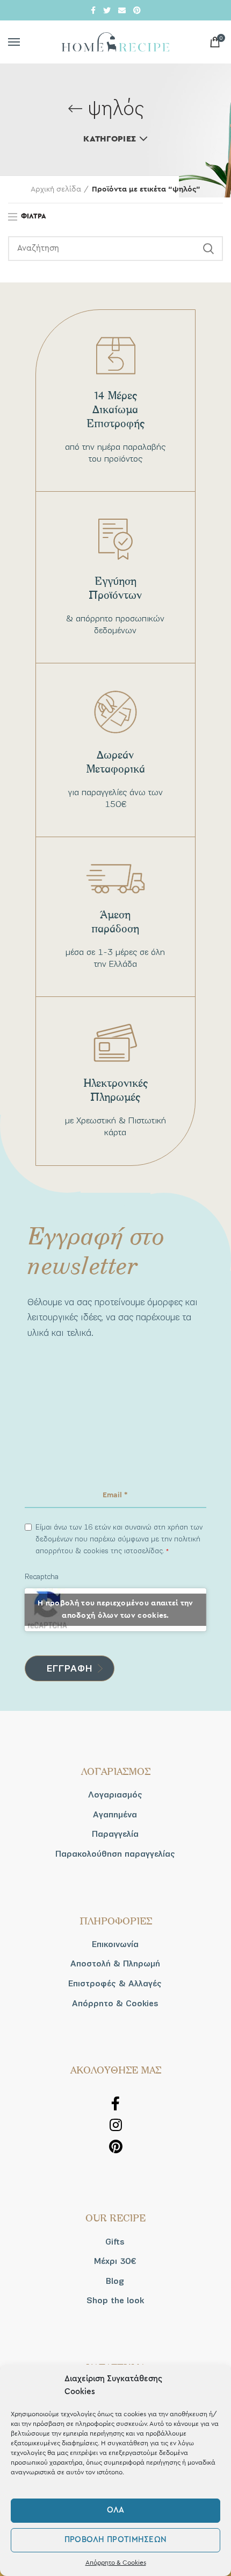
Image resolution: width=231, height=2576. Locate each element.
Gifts (115, 2242)
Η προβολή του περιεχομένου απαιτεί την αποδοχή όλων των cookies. (115, 1609)
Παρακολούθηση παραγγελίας (115, 1854)
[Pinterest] (137, 10)
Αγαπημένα (115, 1815)
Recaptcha (42, 1577)
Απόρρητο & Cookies (116, 2563)
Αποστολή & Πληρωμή (115, 1964)
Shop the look (115, 2301)
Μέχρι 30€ (115, 2261)
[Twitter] (107, 10)
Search (208, 249)
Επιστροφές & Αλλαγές (115, 1984)
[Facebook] (93, 10)
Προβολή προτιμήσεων (116, 2540)
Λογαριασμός (115, 1795)
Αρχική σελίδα (56, 189)
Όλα (116, 2510)
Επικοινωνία (115, 1944)
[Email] (122, 10)
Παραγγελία (115, 1834)
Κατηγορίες (110, 139)
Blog (115, 2281)
